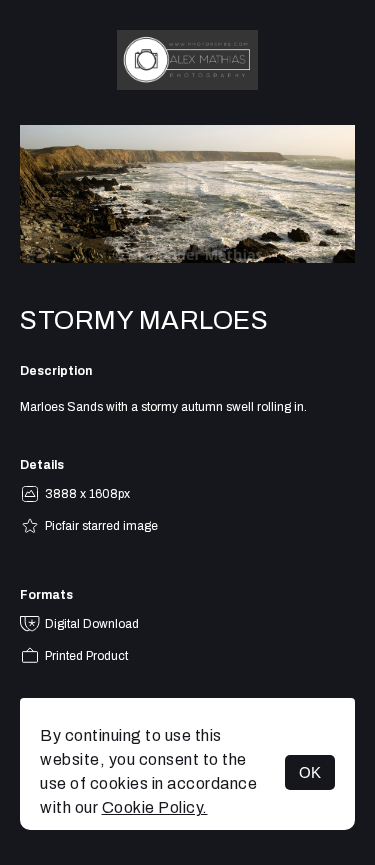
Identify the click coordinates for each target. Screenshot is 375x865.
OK (310, 772)
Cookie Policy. (155, 807)
